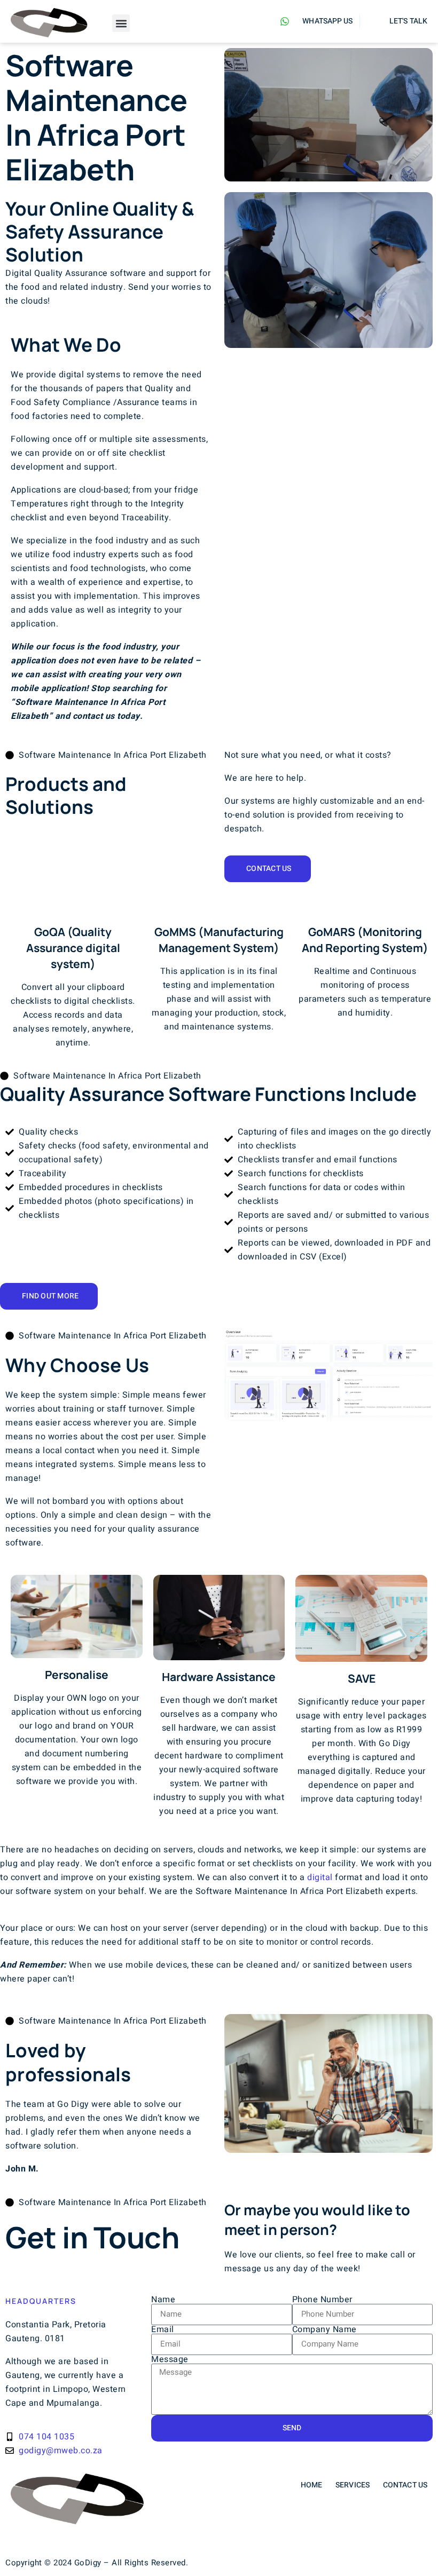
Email (163, 2329)
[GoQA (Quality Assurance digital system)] (73, 906)
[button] (121, 23)
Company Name (324, 2329)
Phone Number (322, 2300)
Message (170, 2359)
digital (320, 1877)
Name (163, 2300)
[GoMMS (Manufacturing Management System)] (219, 906)
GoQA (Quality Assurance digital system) (73, 948)
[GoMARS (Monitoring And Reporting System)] (365, 906)
